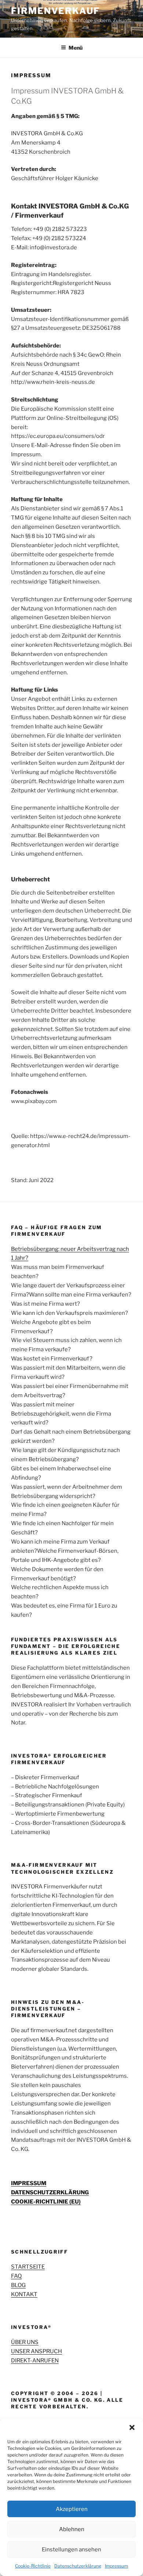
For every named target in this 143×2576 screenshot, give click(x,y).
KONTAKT (24, 2294)
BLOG (18, 2285)
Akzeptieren (72, 2509)
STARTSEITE (28, 2267)
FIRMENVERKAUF (55, 11)
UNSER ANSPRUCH (36, 2351)
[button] (132, 2427)
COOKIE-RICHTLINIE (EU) (46, 2202)
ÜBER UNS (25, 2342)
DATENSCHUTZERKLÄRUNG (50, 2193)
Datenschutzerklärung (78, 2566)
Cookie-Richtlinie (33, 2566)
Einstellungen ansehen (71, 2550)
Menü (76, 48)
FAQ (16, 2276)
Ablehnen (72, 2529)
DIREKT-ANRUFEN (35, 2361)
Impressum (116, 2566)
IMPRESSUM (29, 2183)
